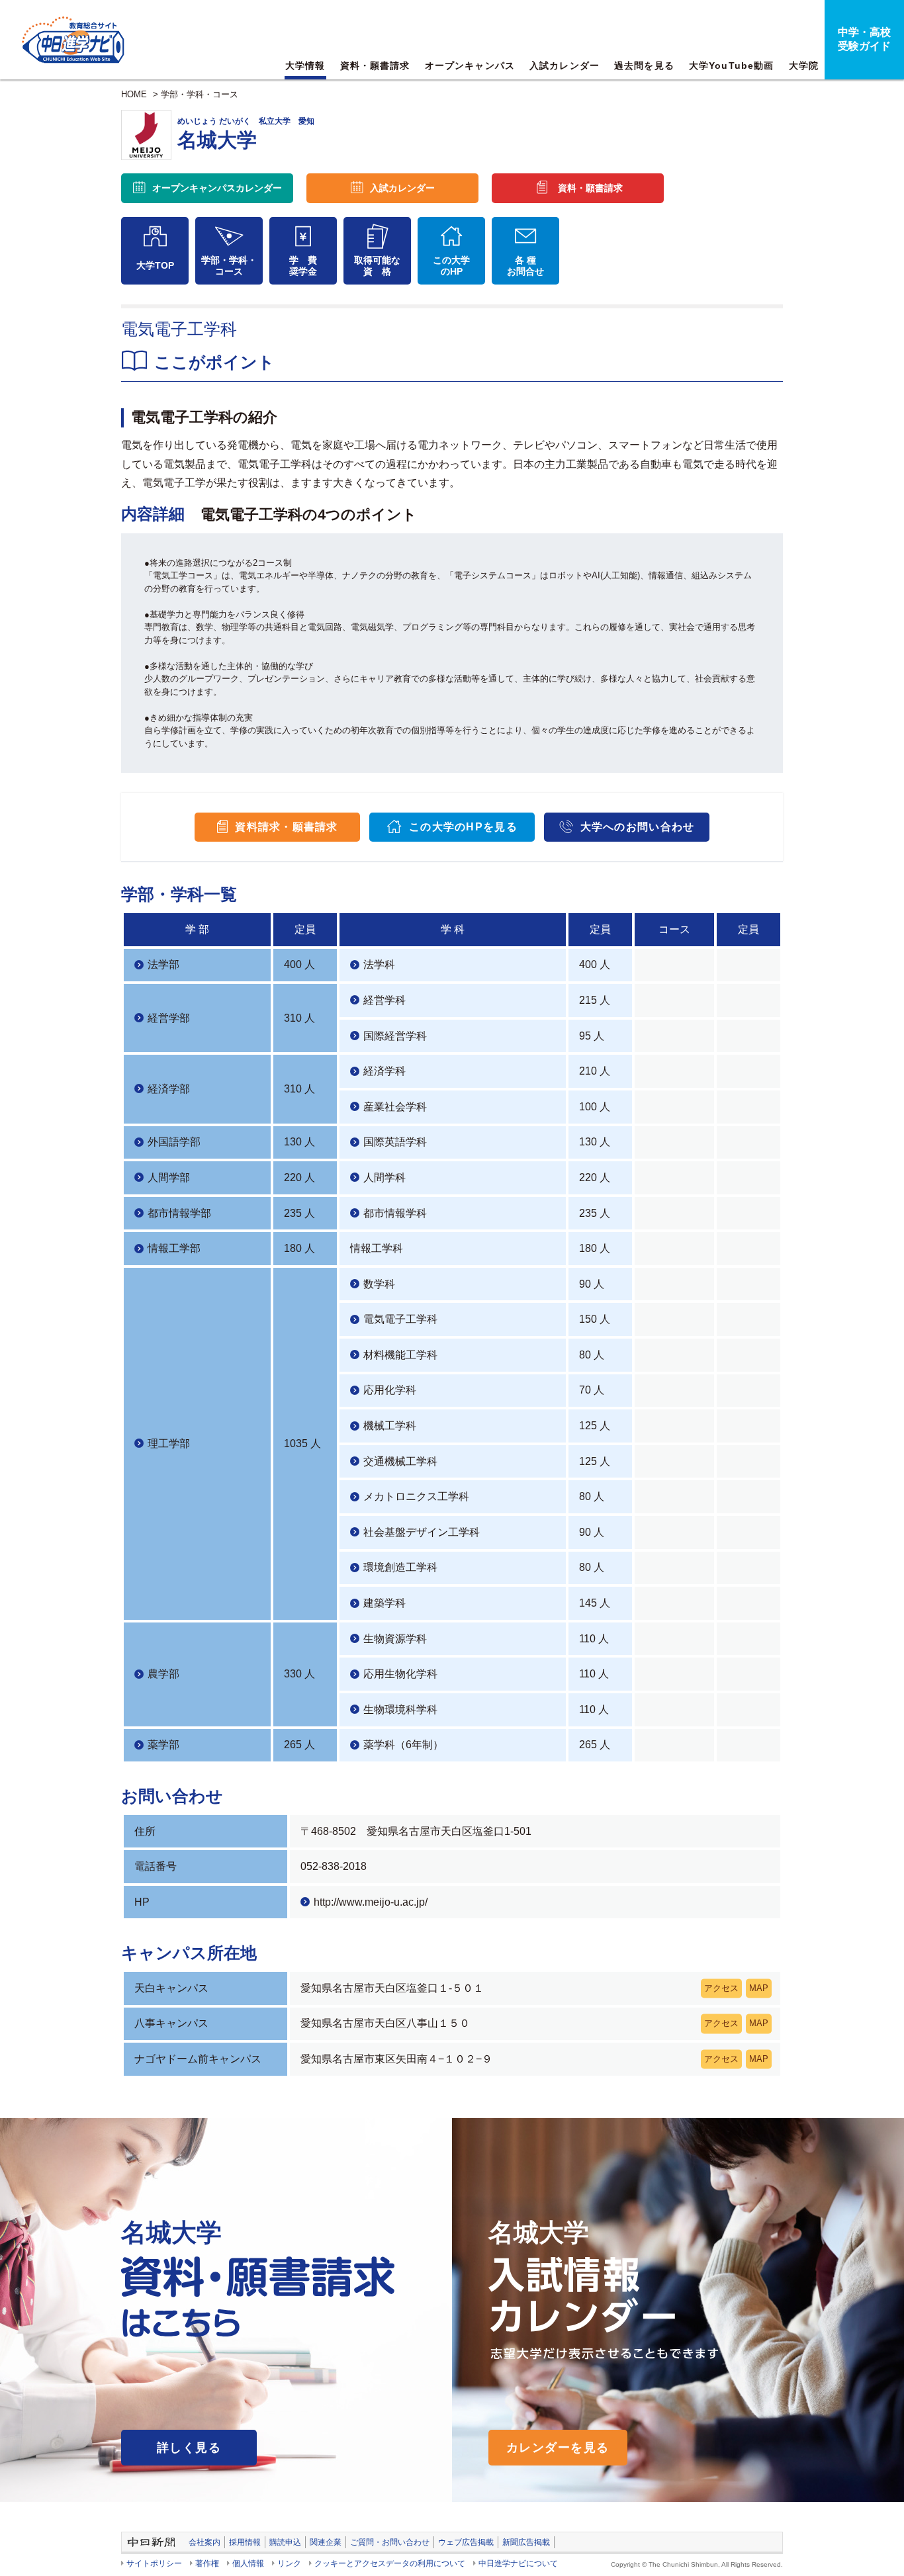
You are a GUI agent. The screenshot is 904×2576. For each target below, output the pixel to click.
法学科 (379, 964)
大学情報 (305, 66)
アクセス (721, 1988)
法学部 (163, 964)
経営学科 (384, 1000)
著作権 (207, 2563)
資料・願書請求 (375, 66)
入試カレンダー (565, 66)
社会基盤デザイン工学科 (422, 1532)
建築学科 (384, 1603)
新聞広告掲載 (526, 2542)
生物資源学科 (395, 1639)
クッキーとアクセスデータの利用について (390, 2563)
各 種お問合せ (525, 266)
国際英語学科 (395, 1142)
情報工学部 (174, 1248)
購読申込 (285, 2542)
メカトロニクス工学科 (416, 1496)
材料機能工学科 (400, 1355)
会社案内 (204, 2542)
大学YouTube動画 (731, 66)
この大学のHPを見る (463, 827)
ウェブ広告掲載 (466, 2542)
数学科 (379, 1284)
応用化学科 (390, 1390)
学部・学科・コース (200, 94)
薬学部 (163, 1745)
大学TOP (155, 265)
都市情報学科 (395, 1213)
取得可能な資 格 (377, 266)
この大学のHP (451, 266)
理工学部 (169, 1443)
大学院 (804, 66)
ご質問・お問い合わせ (390, 2542)
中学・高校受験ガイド (864, 39)
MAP (759, 1988)
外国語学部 (174, 1142)
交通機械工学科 (400, 1461)
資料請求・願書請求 (287, 827)
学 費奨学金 (303, 266)
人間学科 (384, 1177)
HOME (134, 94)
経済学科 (384, 1071)
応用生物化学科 (400, 1674)
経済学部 (169, 1089)
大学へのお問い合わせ (638, 827)
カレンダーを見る (558, 2448)
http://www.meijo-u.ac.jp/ (371, 1902)
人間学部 (169, 1177)
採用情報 (245, 2542)
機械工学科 (390, 1426)
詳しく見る (189, 2448)
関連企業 (326, 2542)
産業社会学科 (395, 1107)
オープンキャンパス (470, 66)
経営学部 (169, 1018)
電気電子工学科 (400, 1319)
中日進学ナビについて (518, 2563)
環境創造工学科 (400, 1567)
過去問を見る (644, 66)
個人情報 (248, 2563)
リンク (289, 2563)
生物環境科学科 (400, 1710)
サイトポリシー (154, 2563)
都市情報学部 (179, 1213)
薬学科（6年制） (403, 1745)
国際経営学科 (395, 1036)
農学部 (163, 1674)
